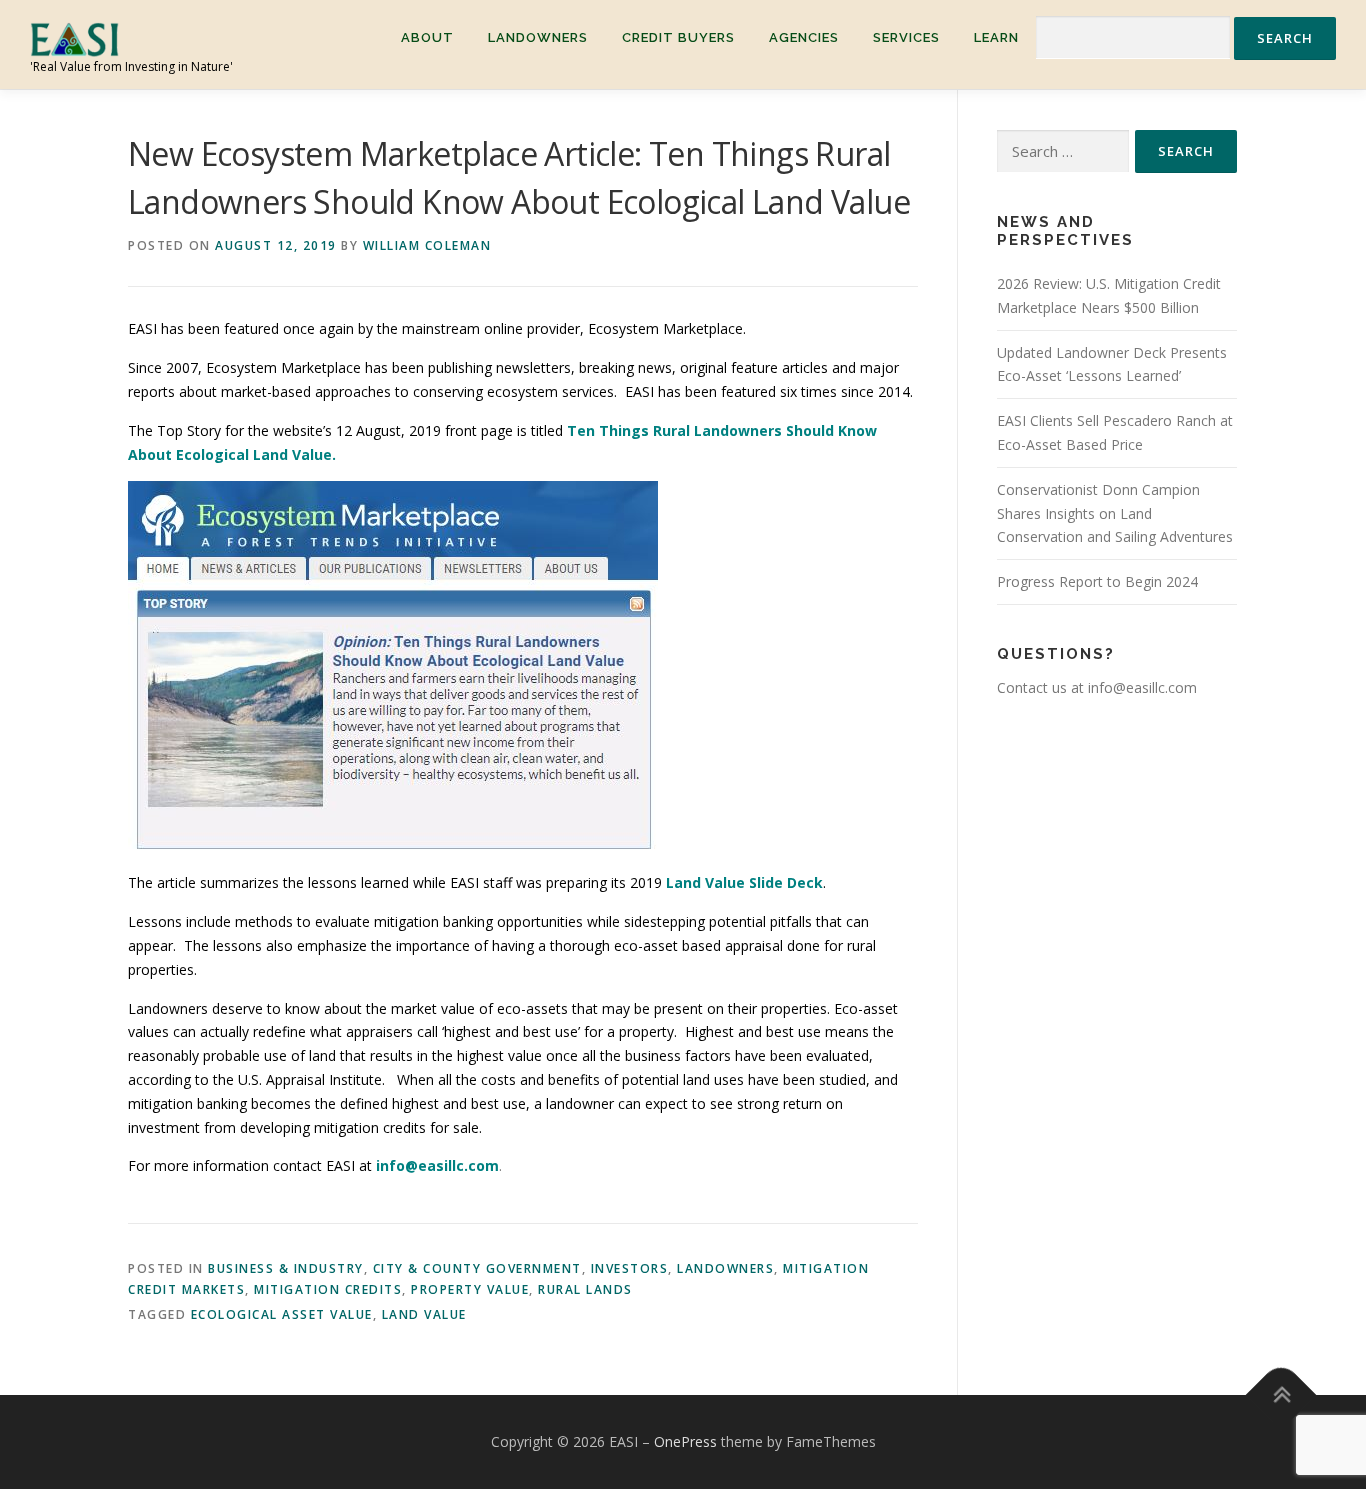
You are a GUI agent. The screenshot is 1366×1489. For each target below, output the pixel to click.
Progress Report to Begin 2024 (1097, 581)
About (427, 37)
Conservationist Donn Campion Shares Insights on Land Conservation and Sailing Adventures (1115, 513)
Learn (996, 37)
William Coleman (427, 245)
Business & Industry (286, 1268)
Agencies (804, 37)
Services (906, 37)
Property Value (470, 1289)
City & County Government (477, 1268)
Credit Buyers (678, 37)
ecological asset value (282, 1314)
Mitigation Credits (328, 1289)
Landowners (538, 37)
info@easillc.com (437, 1165)
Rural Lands (585, 1289)
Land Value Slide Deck (744, 882)
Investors (630, 1268)
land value (424, 1314)
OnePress (685, 1441)
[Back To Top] (1281, 1395)
